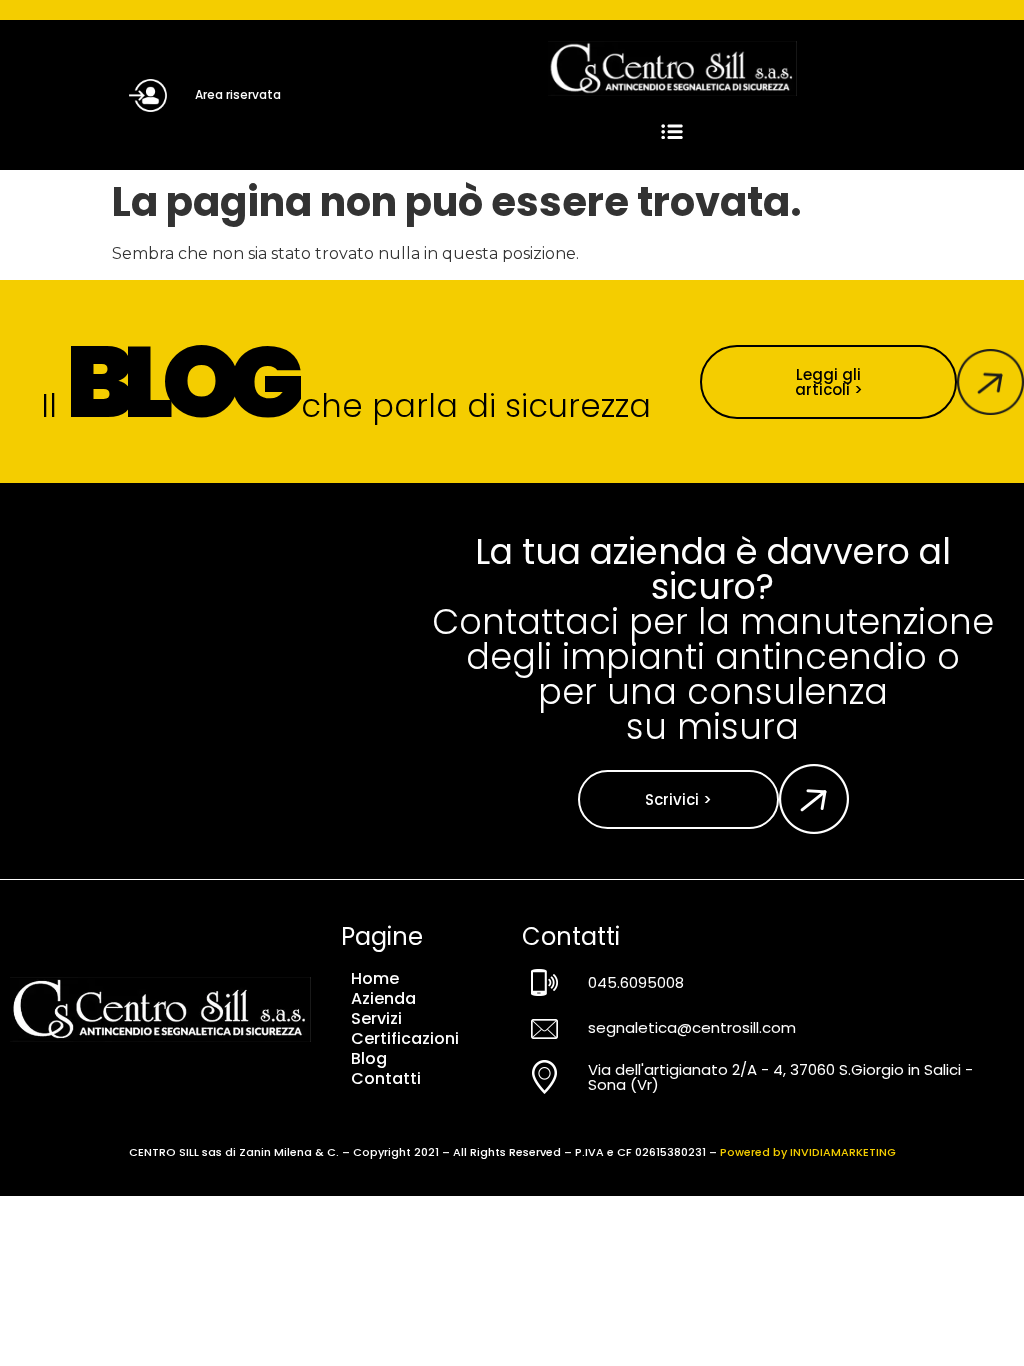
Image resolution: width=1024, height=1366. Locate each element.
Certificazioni (405, 1039)
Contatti (386, 1079)
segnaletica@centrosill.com (692, 1027)
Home (375, 979)
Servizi (376, 1019)
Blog (369, 1059)
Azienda (383, 999)
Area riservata (238, 94)
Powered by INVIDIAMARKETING (808, 1152)
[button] (672, 132)
